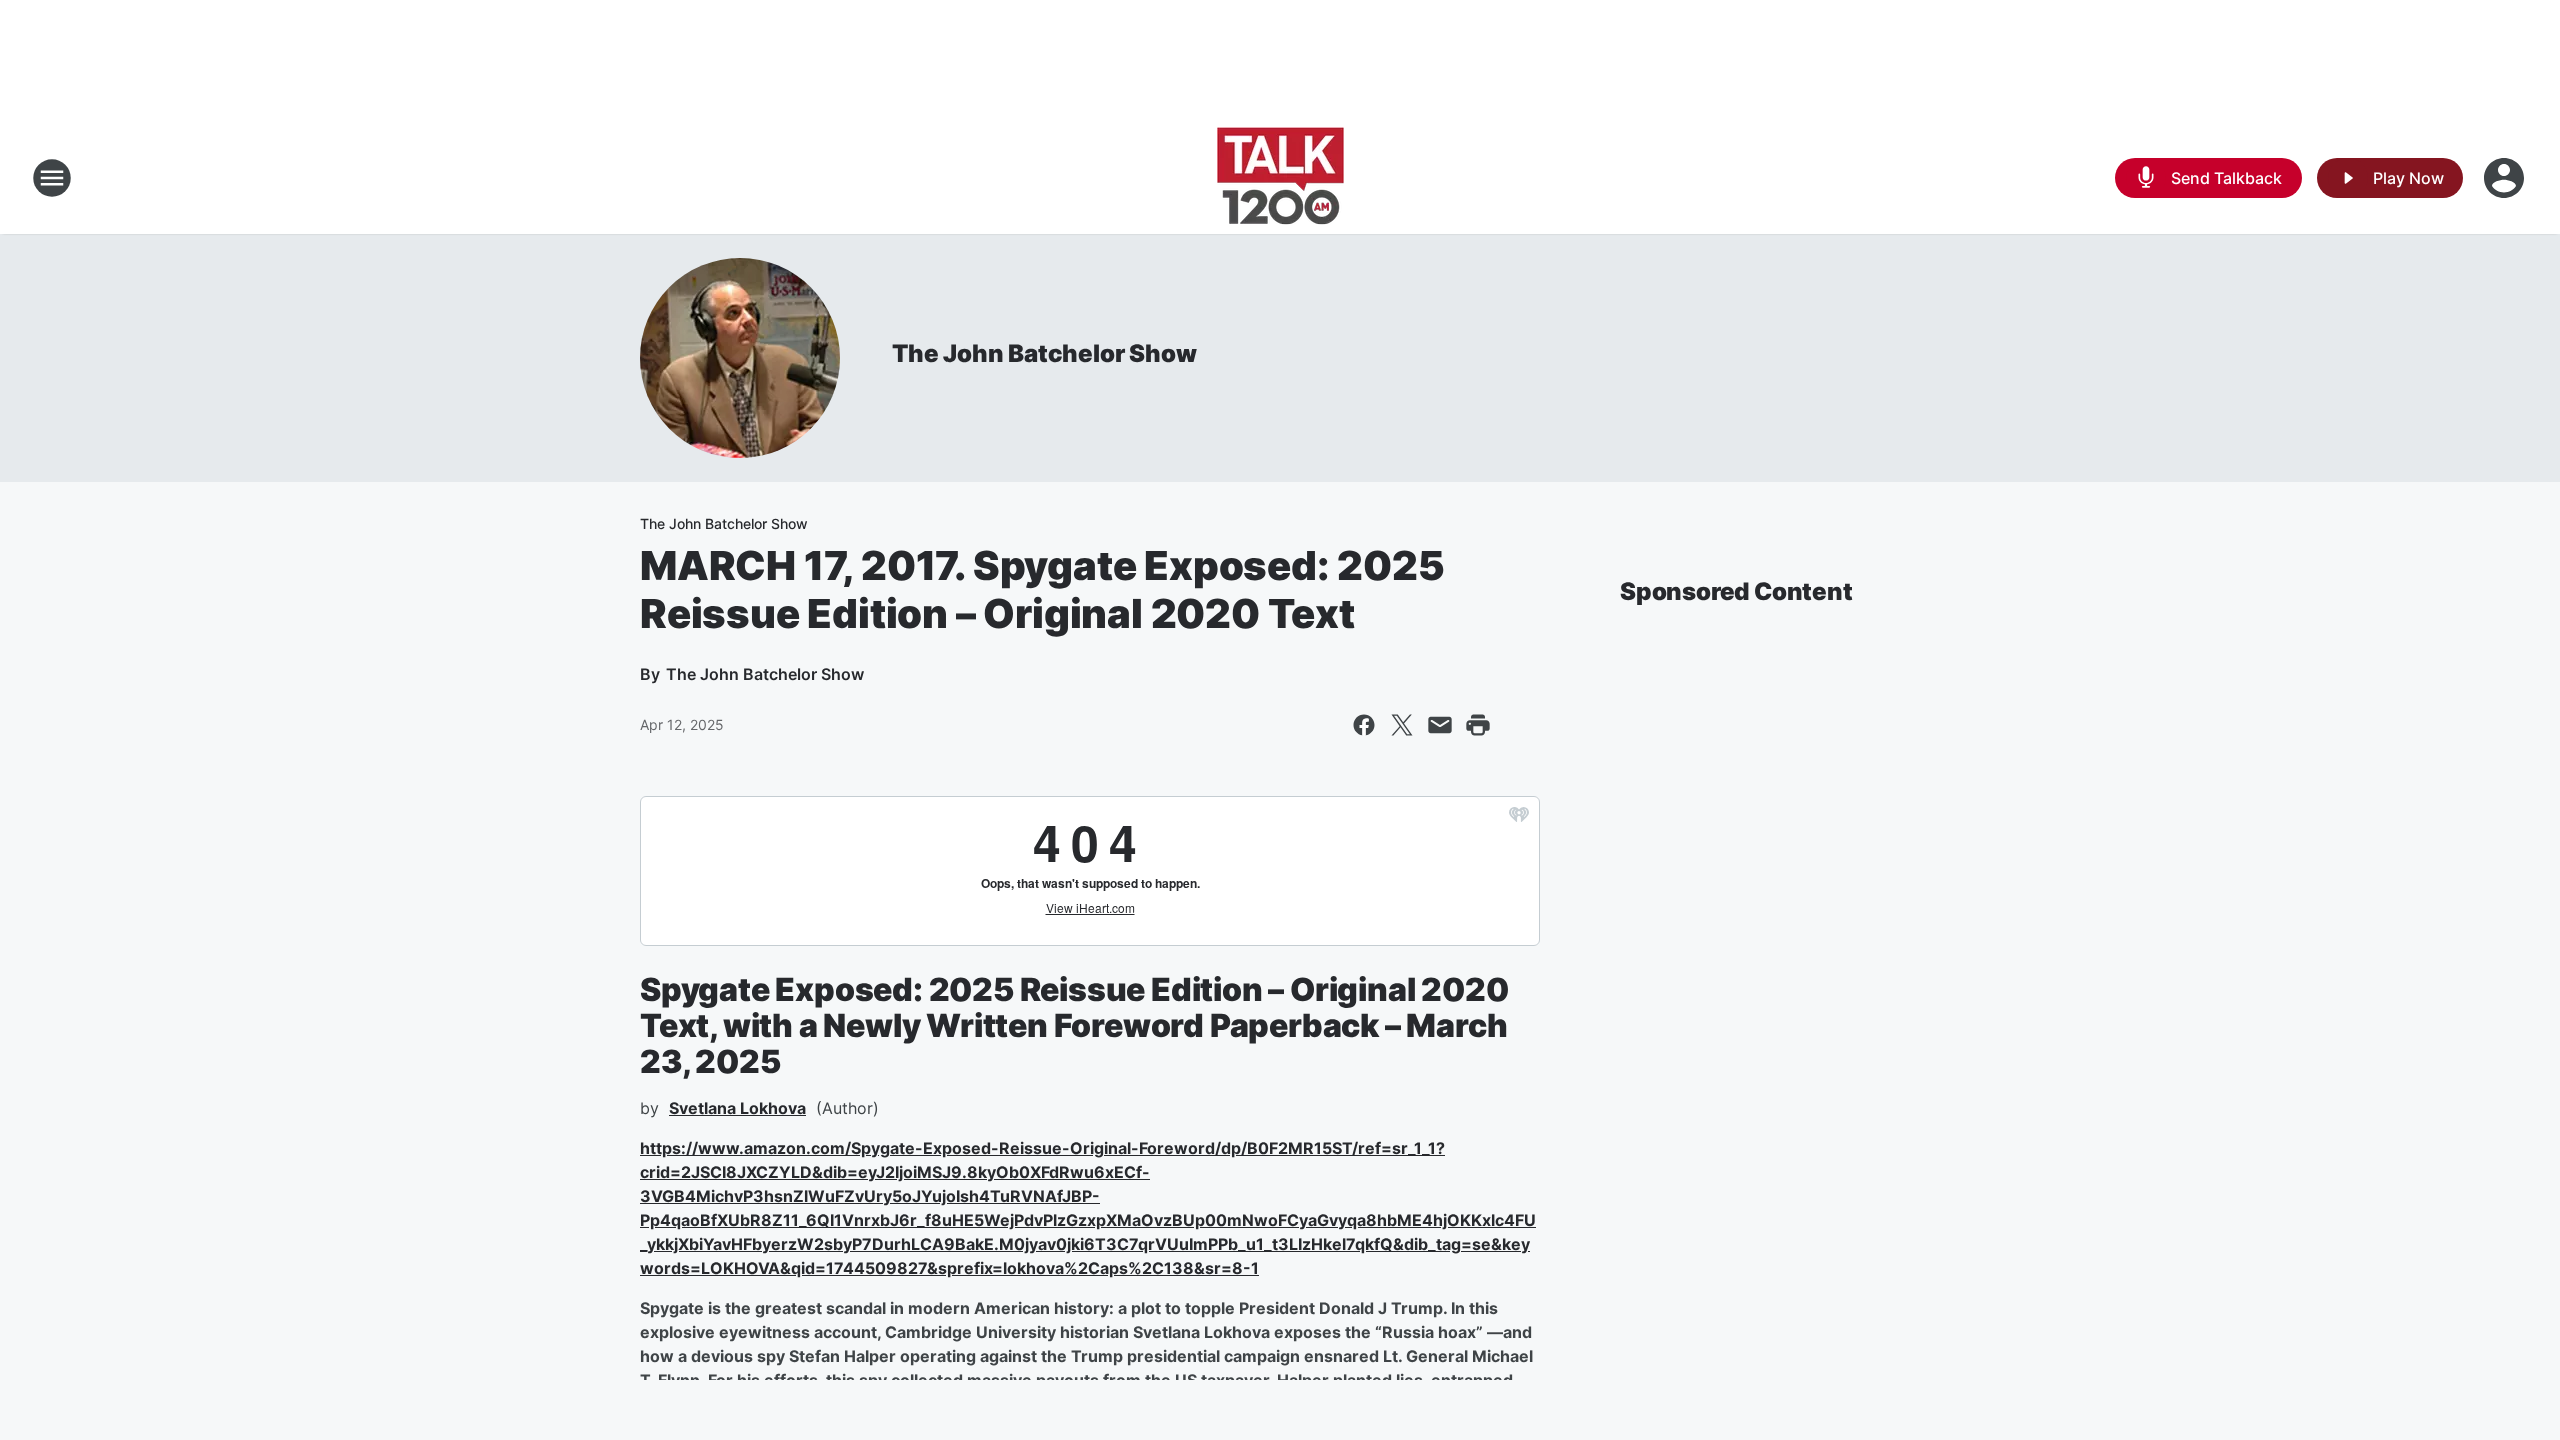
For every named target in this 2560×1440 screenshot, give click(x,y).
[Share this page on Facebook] (1364, 725)
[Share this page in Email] (1440, 725)
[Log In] (2506, 178)
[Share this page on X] (1402, 725)
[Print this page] (1478, 725)
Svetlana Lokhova (737, 1108)
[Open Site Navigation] (52, 178)
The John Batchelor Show (1044, 353)
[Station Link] (1280, 178)
